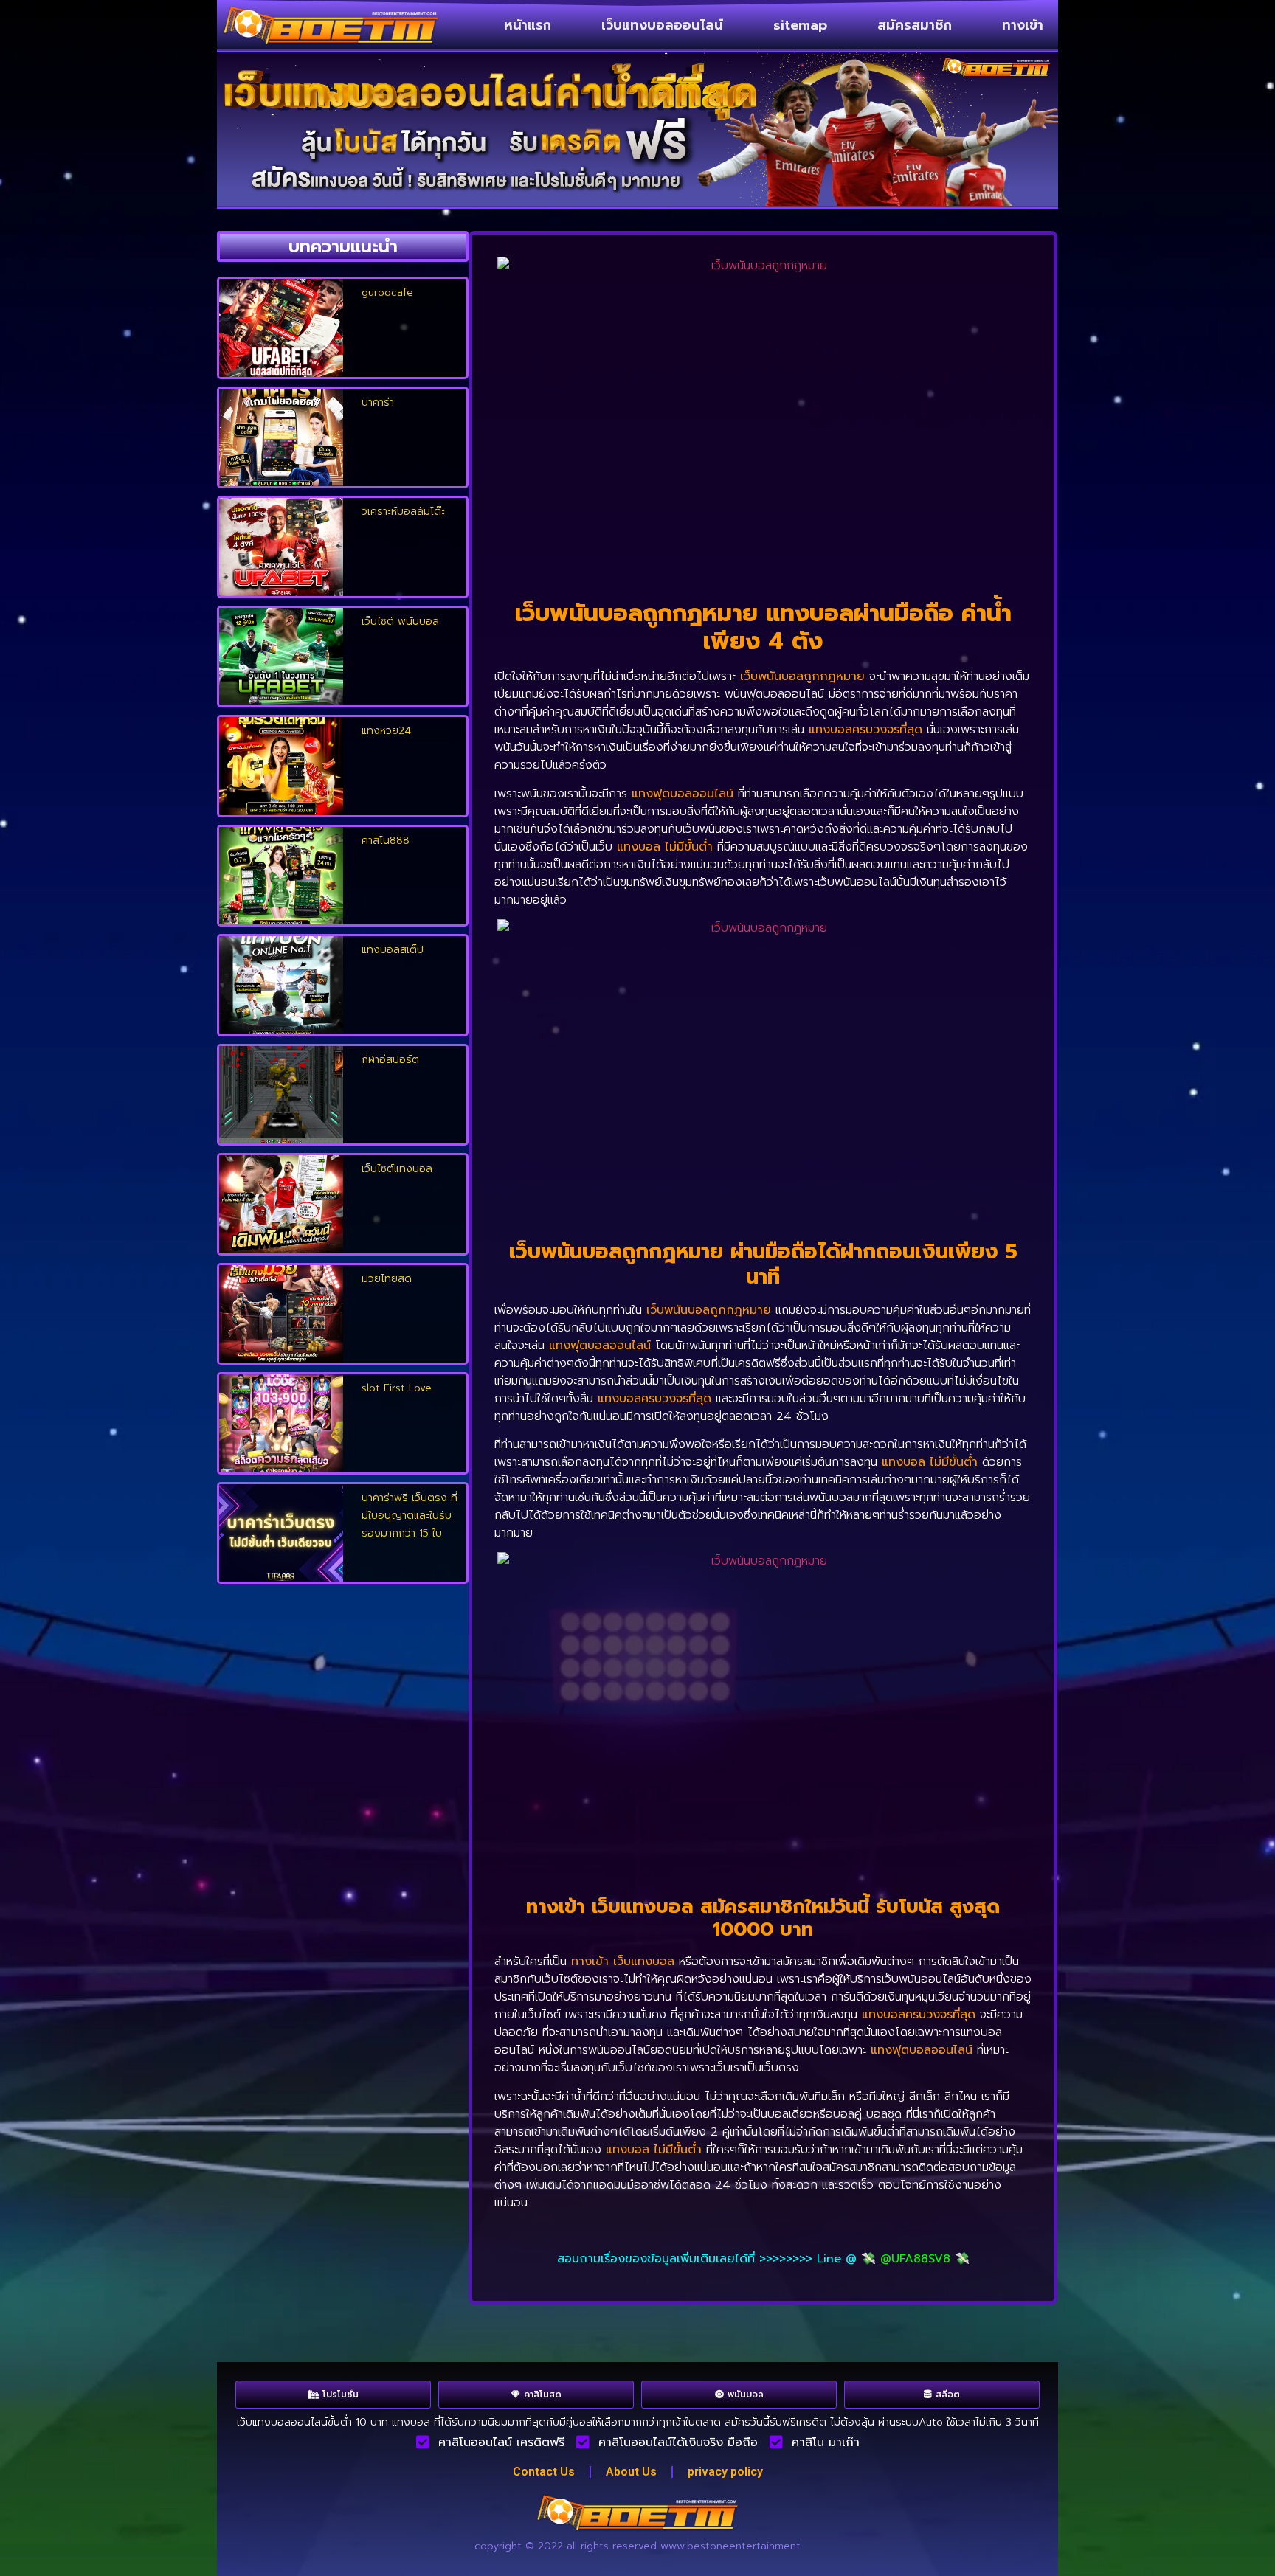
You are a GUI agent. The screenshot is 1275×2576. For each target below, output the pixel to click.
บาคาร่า (378, 402)
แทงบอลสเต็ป (393, 950)
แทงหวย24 (386, 731)
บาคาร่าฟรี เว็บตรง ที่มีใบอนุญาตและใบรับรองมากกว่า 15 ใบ (410, 1516)
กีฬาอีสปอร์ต (390, 1060)
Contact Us (544, 2472)
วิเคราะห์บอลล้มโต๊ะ (403, 512)
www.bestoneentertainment (730, 2546)
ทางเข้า (1023, 25)
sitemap (800, 25)
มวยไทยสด (387, 1279)
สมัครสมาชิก (915, 25)
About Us (631, 2472)
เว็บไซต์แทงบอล (397, 1169)
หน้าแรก (528, 25)
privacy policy (725, 2472)
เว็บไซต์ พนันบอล (400, 622)
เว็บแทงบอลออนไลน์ (662, 25)
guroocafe (387, 292)
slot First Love (397, 1388)
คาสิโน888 (386, 841)
